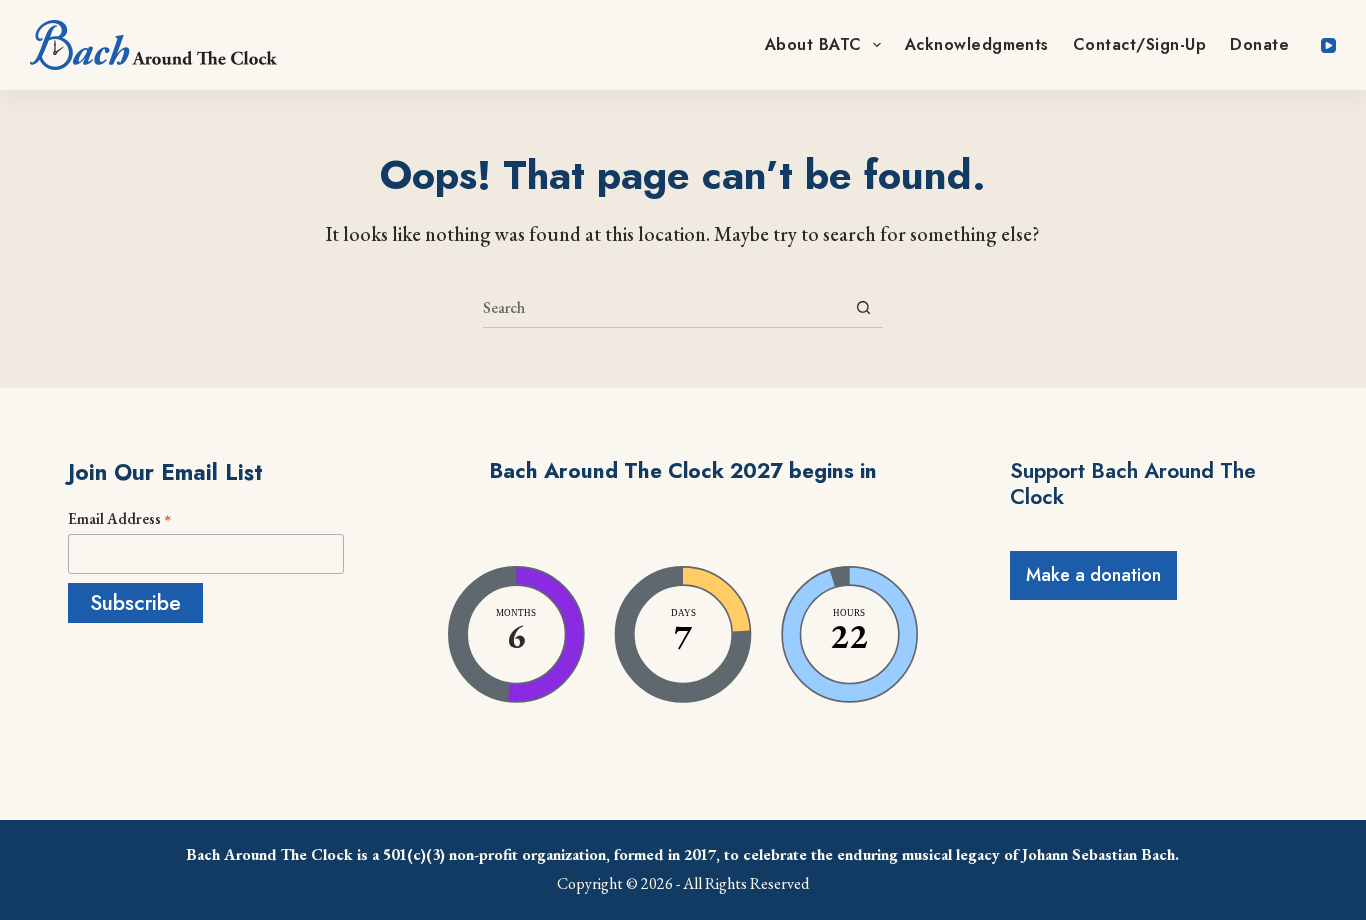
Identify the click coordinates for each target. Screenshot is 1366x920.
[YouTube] (1328, 45)
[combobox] (663, 308)
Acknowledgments (977, 44)
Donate (1259, 44)
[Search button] (863, 307)
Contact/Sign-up (1139, 44)
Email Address (120, 518)
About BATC (813, 44)
